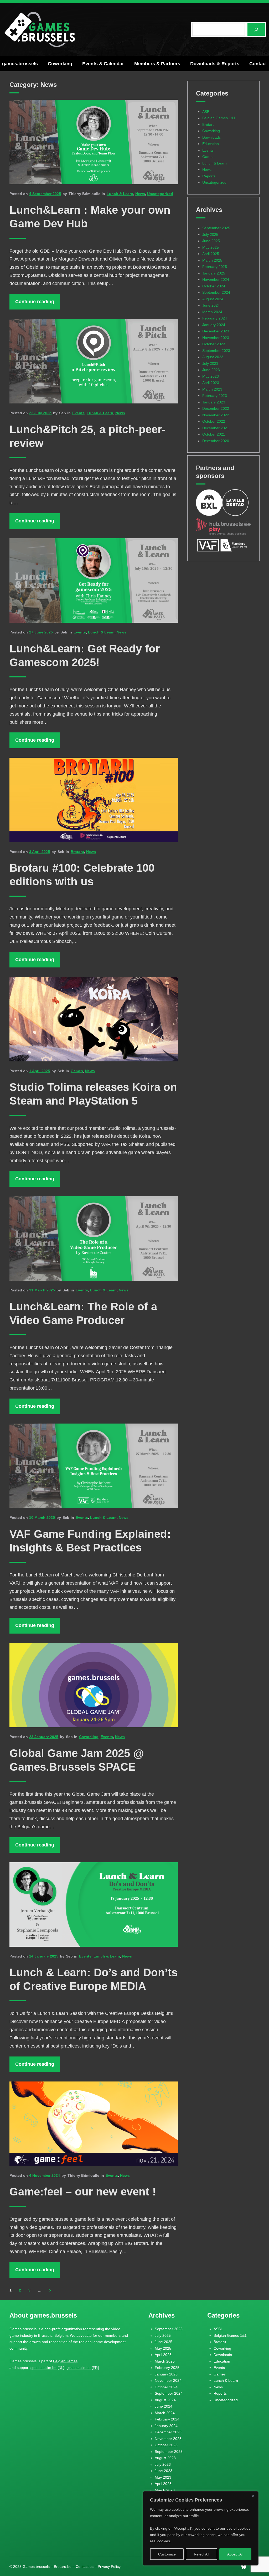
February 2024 (215, 318)
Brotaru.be (63, 2567)
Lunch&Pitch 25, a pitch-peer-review (87, 436)
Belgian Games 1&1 (219, 118)
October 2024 (214, 286)
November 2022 (216, 415)
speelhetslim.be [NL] (47, 2368)
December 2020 (216, 441)
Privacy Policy (109, 2567)
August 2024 (213, 299)
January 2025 (214, 273)
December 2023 (216, 331)
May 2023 (211, 376)
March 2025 (212, 260)
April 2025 (211, 254)
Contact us (85, 2567)
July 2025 (210, 234)
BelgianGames (65, 2361)
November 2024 (216, 279)
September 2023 (216, 351)
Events (78, 413)
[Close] (253, 2496)
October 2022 (214, 421)
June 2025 (211, 241)
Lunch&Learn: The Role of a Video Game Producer (83, 1313)
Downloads (211, 137)
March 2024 (212, 312)
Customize (167, 2554)
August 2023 (213, 357)
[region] (201, 2528)
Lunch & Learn (120, 194)
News (140, 194)
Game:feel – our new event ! (83, 2192)
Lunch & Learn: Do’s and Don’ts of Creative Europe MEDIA (94, 1979)
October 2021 (214, 434)
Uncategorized (160, 194)
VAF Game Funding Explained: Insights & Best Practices (90, 1541)
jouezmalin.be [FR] (83, 2368)
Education (211, 144)
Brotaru (77, 852)
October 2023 (214, 344)
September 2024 (216, 292)
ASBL (207, 112)
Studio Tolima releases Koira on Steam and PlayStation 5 (93, 1094)
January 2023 (214, 402)
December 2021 (216, 428)
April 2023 (211, 383)
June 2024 (211, 305)
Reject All (201, 2554)
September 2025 (216, 228)
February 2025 (215, 267)
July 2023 (210, 363)
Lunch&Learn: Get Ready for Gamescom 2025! (85, 655)
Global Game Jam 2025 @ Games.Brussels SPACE (77, 1760)
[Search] (256, 29)
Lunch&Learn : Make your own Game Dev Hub (90, 217)
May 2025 (211, 247)
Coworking (89, 1737)
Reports (209, 176)
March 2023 (212, 389)
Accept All (235, 2554)
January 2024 (214, 325)
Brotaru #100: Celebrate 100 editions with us (82, 875)
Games (77, 1071)
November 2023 (216, 338)
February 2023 (215, 396)
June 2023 (211, 370)
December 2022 (216, 408)
